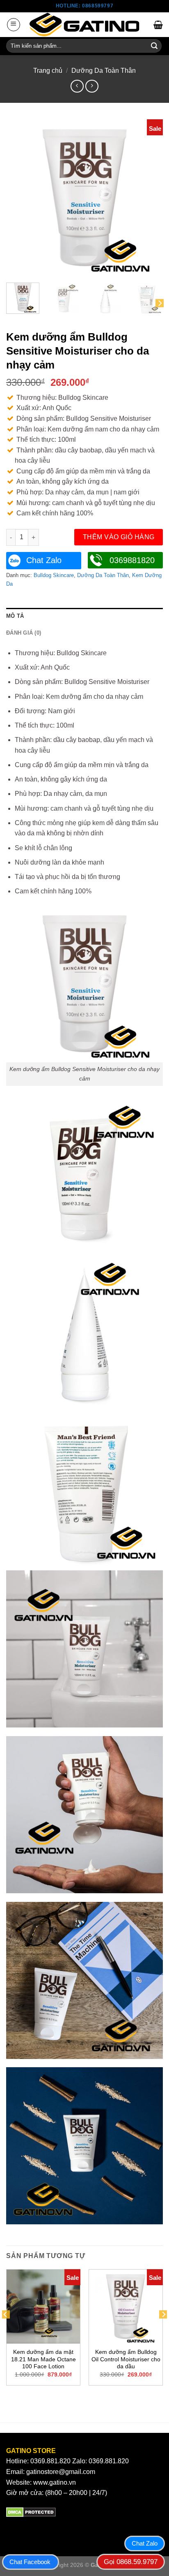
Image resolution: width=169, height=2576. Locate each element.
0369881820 (132, 560)
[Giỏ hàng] (158, 25)
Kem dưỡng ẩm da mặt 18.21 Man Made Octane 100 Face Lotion (43, 2359)
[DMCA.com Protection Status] (31, 2512)
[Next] (149, 198)
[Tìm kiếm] (154, 46)
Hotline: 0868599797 (84, 6)
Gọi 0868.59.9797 (131, 2562)
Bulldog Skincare (54, 575)
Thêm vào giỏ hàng (119, 537)
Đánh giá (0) (24, 633)
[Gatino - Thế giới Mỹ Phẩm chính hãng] (84, 25)
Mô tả (15, 616)
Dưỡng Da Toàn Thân (104, 71)
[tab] (84, 616)
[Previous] (20, 198)
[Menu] (14, 25)
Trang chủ (48, 71)
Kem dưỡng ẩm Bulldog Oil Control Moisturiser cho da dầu (126, 2359)
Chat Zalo (44, 560)
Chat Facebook (30, 2562)
